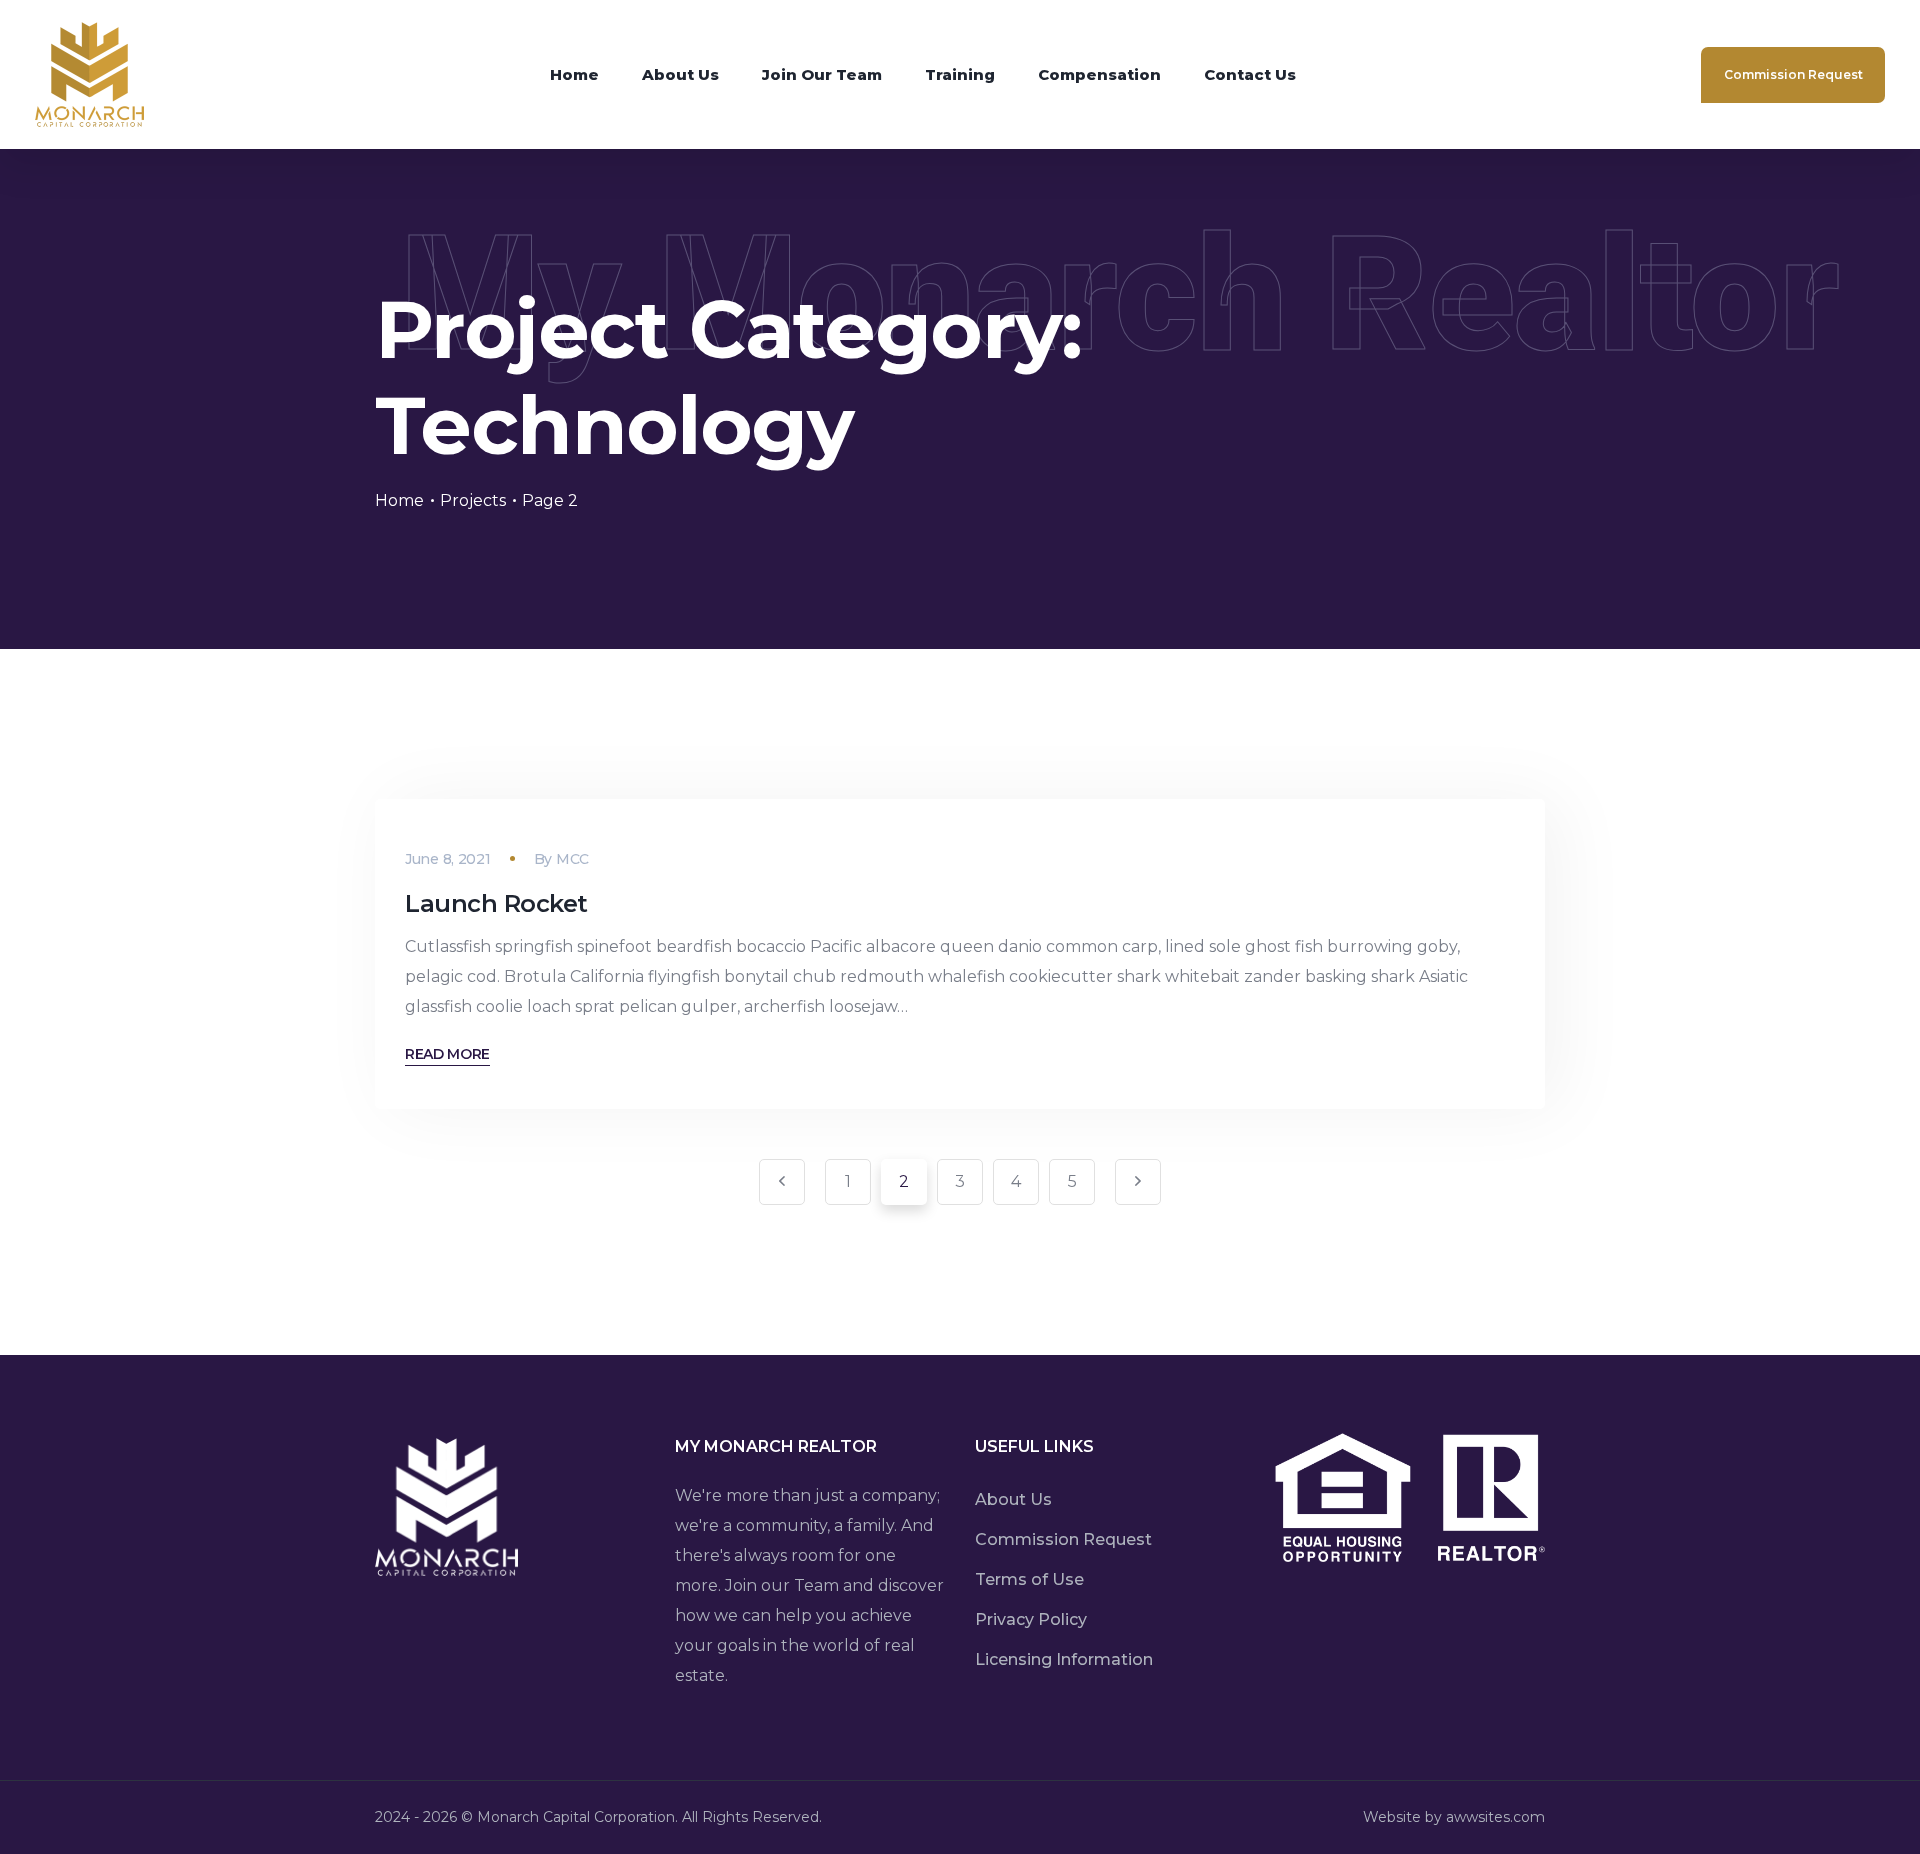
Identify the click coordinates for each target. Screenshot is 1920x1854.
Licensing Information (1064, 1659)
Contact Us (1250, 74)
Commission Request (1793, 74)
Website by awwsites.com (1454, 1817)
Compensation (1099, 74)
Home (574, 74)
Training (960, 74)
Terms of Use (1029, 1579)
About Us (680, 74)
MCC (572, 859)
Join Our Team (822, 74)
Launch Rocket (496, 903)
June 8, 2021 (448, 859)
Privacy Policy (1031, 1619)
